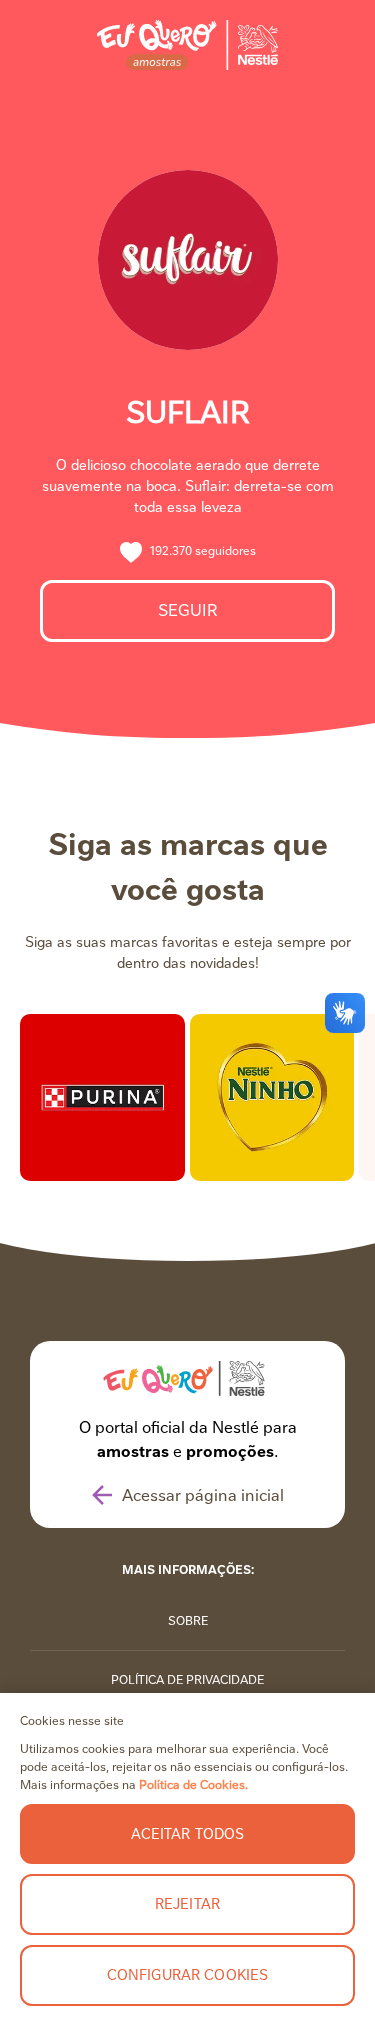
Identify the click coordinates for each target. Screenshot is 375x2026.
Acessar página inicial (203, 1495)
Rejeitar (187, 1904)
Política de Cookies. (193, 1785)
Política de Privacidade (187, 1680)
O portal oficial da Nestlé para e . (188, 1439)
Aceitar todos (188, 1834)
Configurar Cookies (188, 1975)
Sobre (188, 1621)
